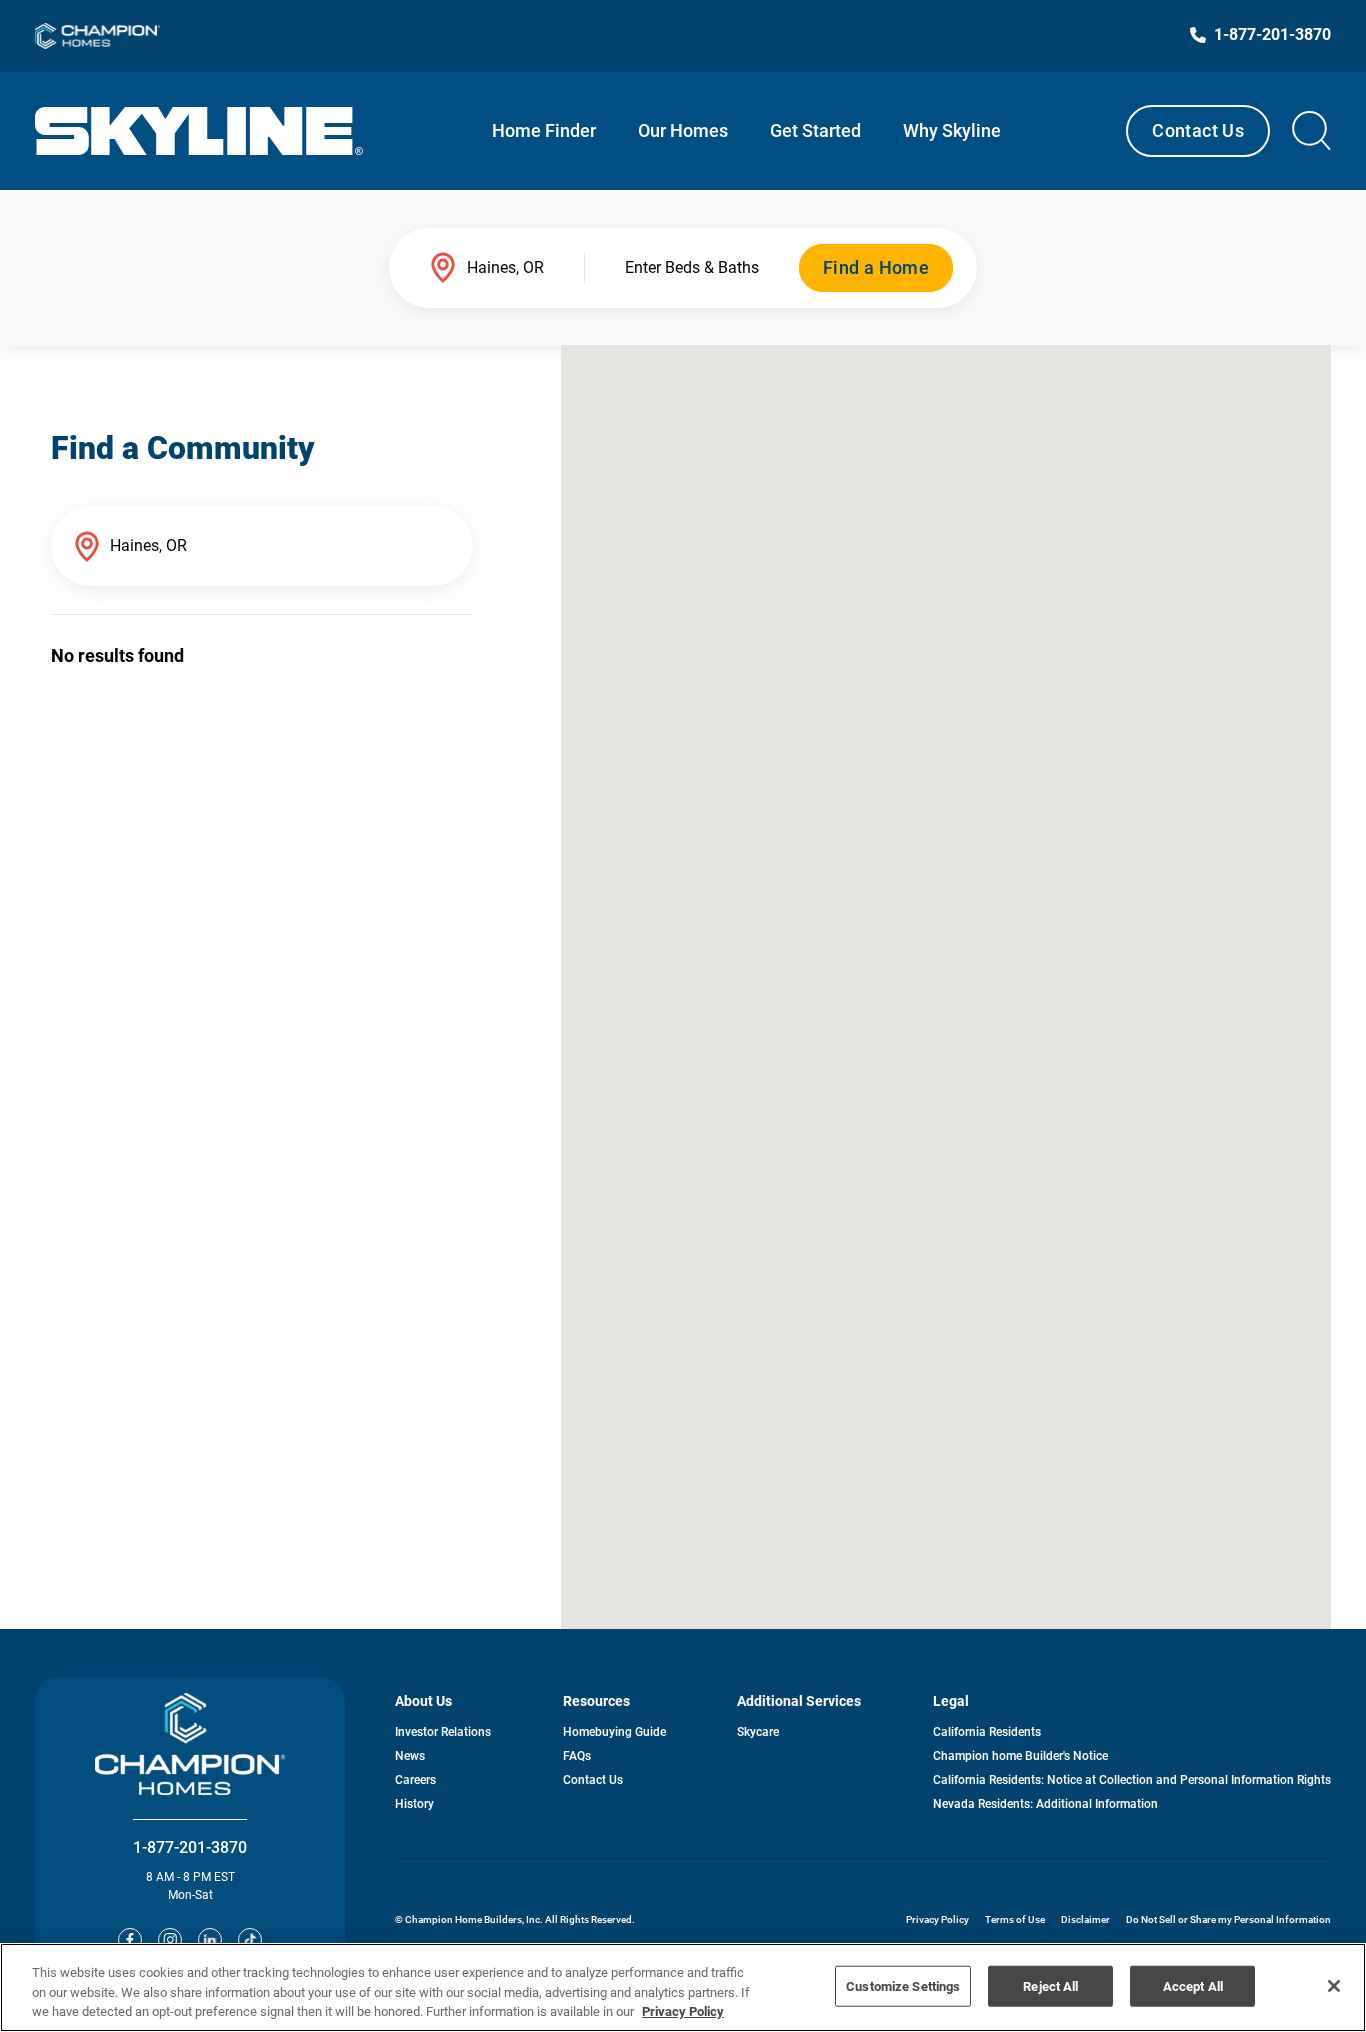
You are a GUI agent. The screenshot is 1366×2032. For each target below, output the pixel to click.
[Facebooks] (130, 1940)
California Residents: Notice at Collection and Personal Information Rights (1132, 1780)
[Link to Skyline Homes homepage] (199, 131)
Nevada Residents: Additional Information (1045, 1804)
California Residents (987, 1732)
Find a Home (876, 267)
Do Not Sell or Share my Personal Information (1228, 1919)
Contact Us (1198, 130)
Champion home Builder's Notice (1020, 1756)
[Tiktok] (250, 1940)
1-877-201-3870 (190, 1847)
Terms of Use (1015, 1919)
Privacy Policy (937, 1919)
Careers (415, 1780)
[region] (683, 1987)
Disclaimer (1085, 1919)
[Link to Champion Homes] (97, 36)
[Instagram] (170, 1940)
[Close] (1334, 1986)
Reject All (1050, 1985)
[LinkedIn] (210, 1940)
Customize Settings (903, 1985)
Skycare (758, 1732)
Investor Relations (443, 1732)
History (414, 1804)
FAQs (577, 1756)
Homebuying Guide (614, 1732)
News (410, 1756)
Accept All (1193, 1985)
